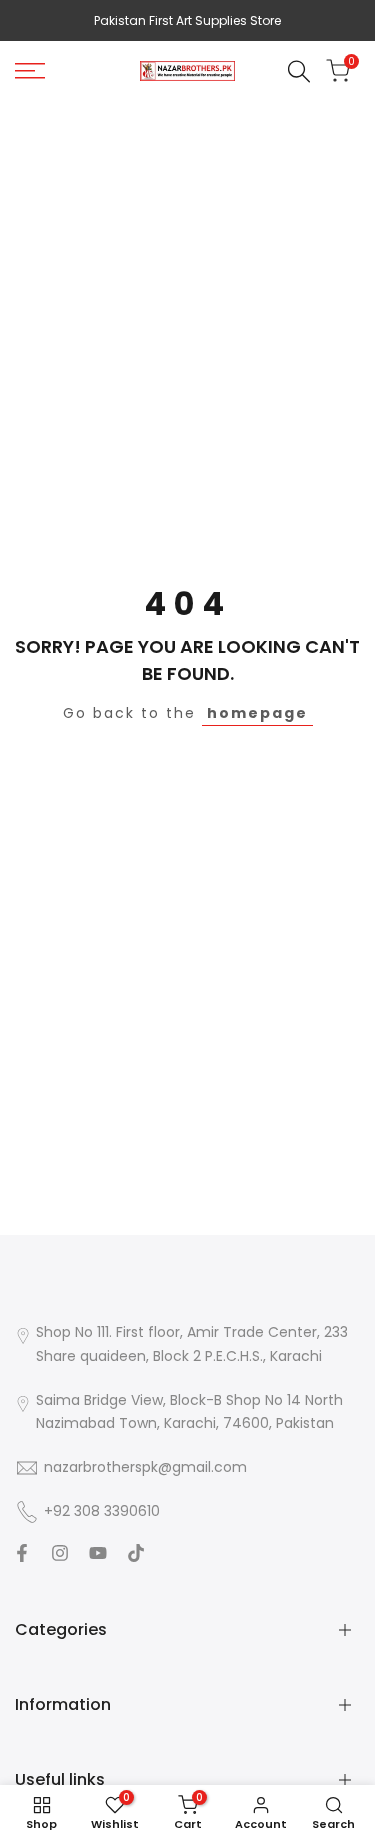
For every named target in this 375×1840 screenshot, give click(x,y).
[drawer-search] (299, 71)
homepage (257, 713)
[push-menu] (30, 71)
